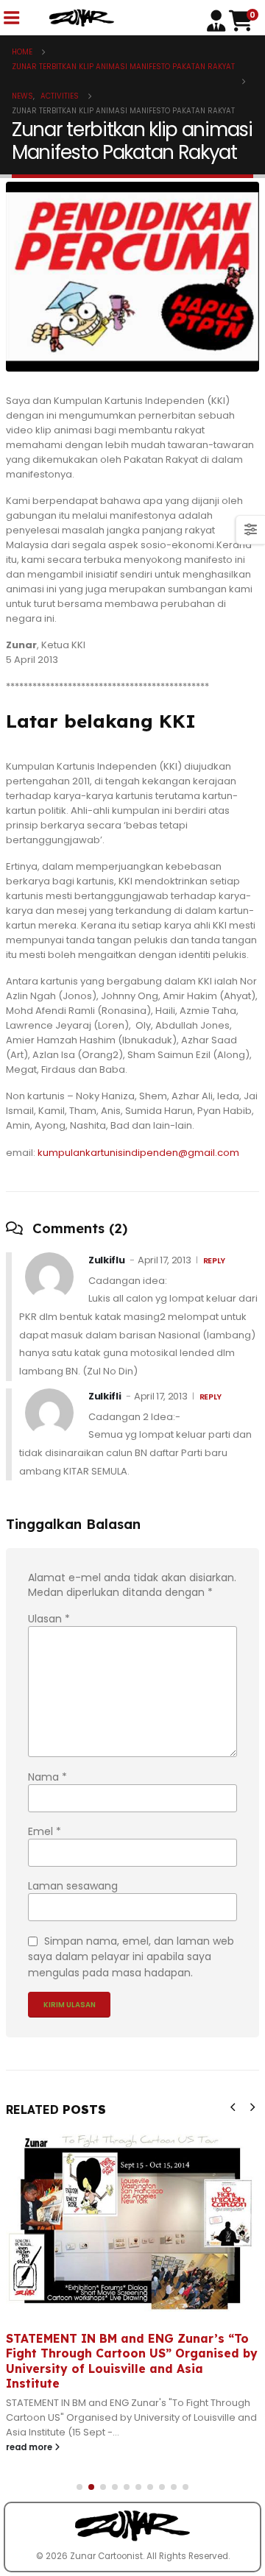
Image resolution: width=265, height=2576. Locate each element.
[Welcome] (218, 19)
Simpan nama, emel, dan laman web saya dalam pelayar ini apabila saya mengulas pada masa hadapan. (131, 1956)
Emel (45, 1831)
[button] (233, 2107)
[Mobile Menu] (11, 18)
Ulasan (49, 1619)
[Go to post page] (132, 2221)
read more (30, 2447)
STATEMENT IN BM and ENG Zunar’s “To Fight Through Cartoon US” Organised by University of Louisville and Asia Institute (132, 2361)
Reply (214, 1261)
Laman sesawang (73, 1886)
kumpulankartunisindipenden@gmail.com (138, 1153)
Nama (47, 1777)
